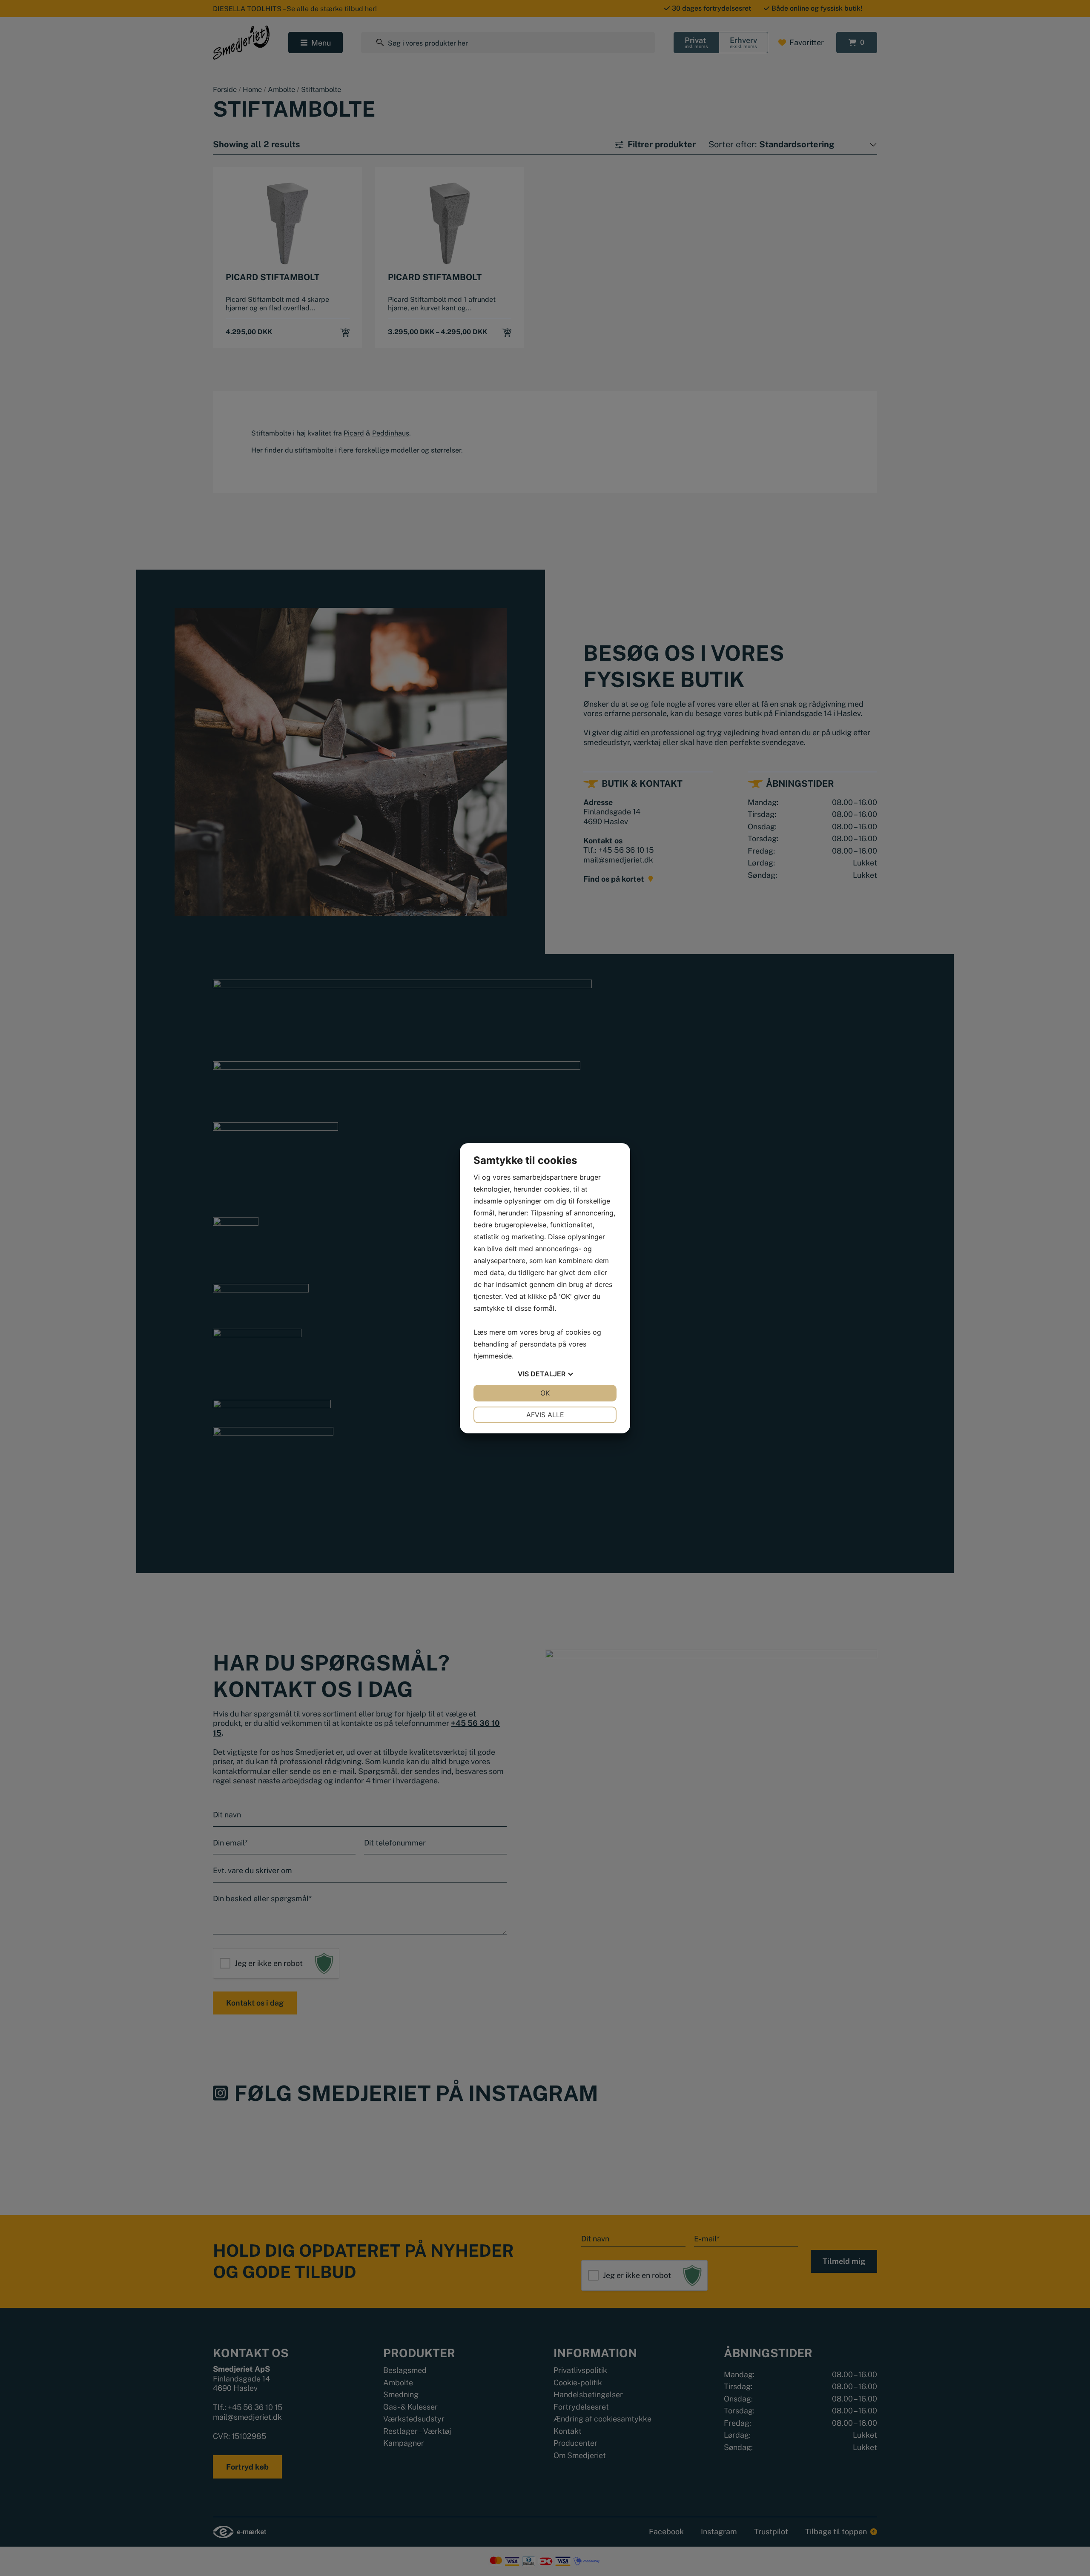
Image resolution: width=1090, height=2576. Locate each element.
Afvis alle (545, 1415)
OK (545, 1393)
